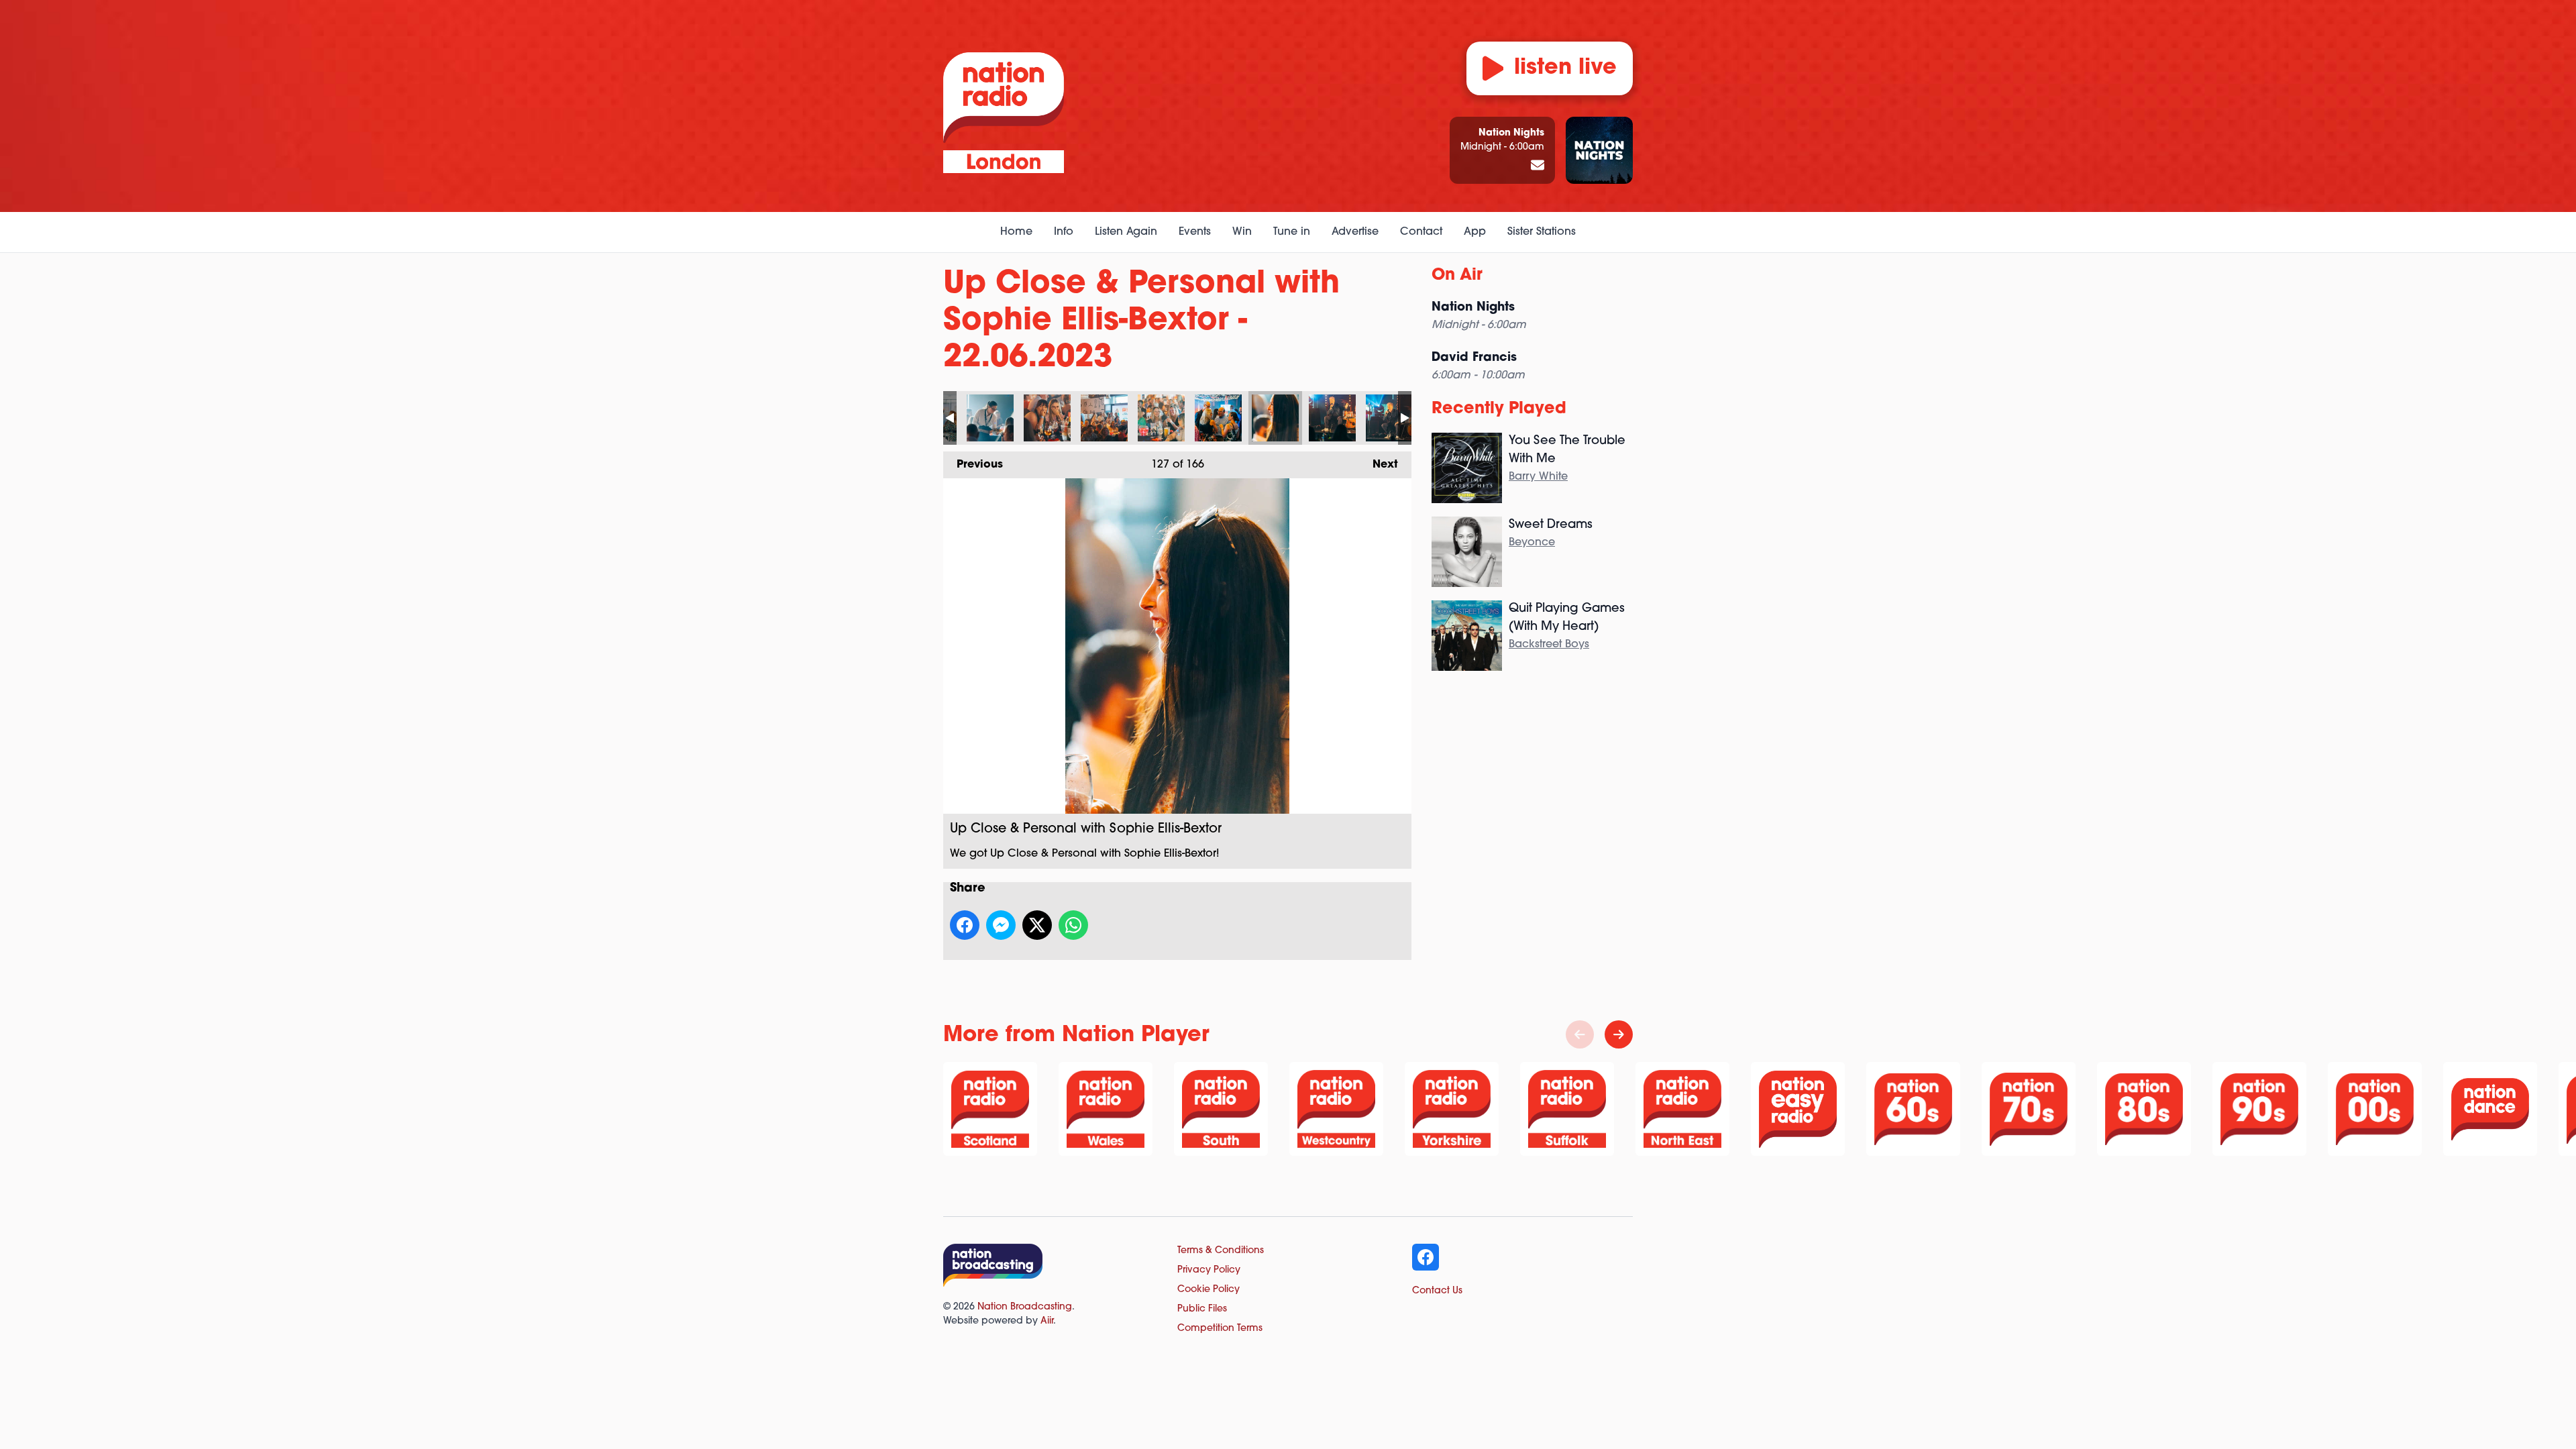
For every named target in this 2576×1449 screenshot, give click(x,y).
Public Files (1202, 1309)
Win (1242, 232)
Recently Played (1499, 409)
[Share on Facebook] (965, 925)
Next (1379, 465)
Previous (973, 465)
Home (1016, 232)
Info (1064, 232)
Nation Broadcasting (1025, 1307)
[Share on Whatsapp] (1073, 925)
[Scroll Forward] (1619, 1034)
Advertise (1355, 232)
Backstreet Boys (1549, 645)
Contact (1421, 232)
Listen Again (1126, 232)
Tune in (1292, 232)
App (1475, 232)
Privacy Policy (1209, 1270)
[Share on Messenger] (1001, 925)
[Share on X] (1037, 925)
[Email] (1538, 166)
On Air (1457, 276)
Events (1195, 232)
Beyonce (1532, 543)
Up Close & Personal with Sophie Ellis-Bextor (990, 418)
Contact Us (1437, 1291)
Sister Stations (1542, 232)
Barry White (1538, 477)
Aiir (1047, 1321)
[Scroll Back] (1580, 1034)
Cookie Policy (1209, 1290)
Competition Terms (1220, 1329)
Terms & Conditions (1221, 1251)
